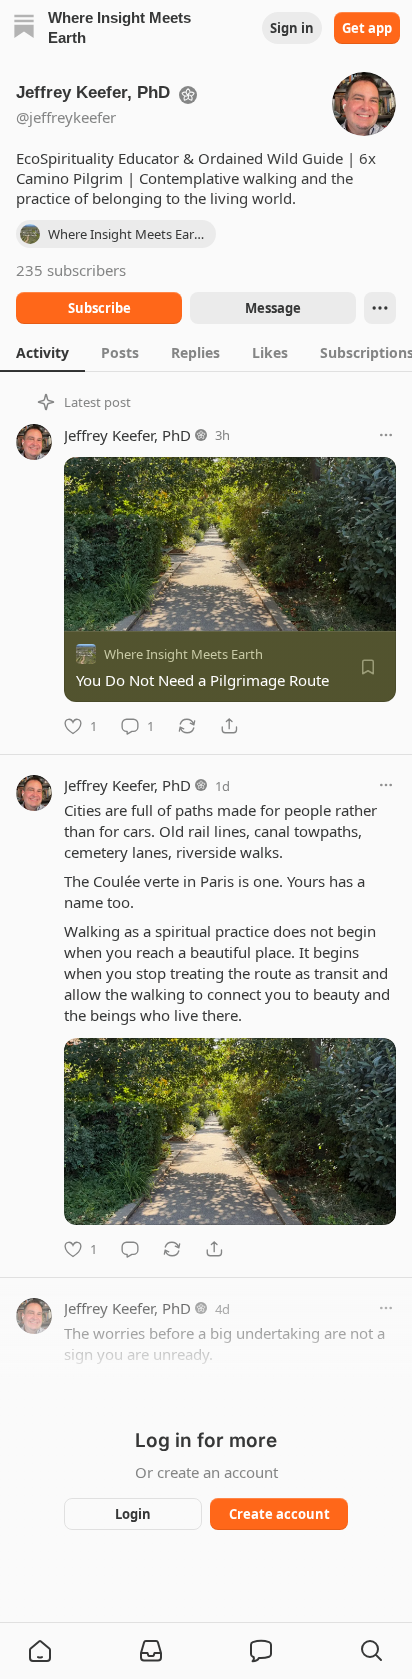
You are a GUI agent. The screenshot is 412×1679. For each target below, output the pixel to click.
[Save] (368, 667)
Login (133, 1514)
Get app (367, 28)
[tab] (42, 352)
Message (273, 308)
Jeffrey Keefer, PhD (127, 435)
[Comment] (130, 1249)
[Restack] (187, 726)
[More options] (386, 435)
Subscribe (99, 308)
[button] (40, 1651)
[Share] (229, 726)
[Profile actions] (380, 308)
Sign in (292, 28)
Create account (279, 1514)
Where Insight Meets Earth (183, 654)
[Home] (24, 28)
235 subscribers (71, 270)
